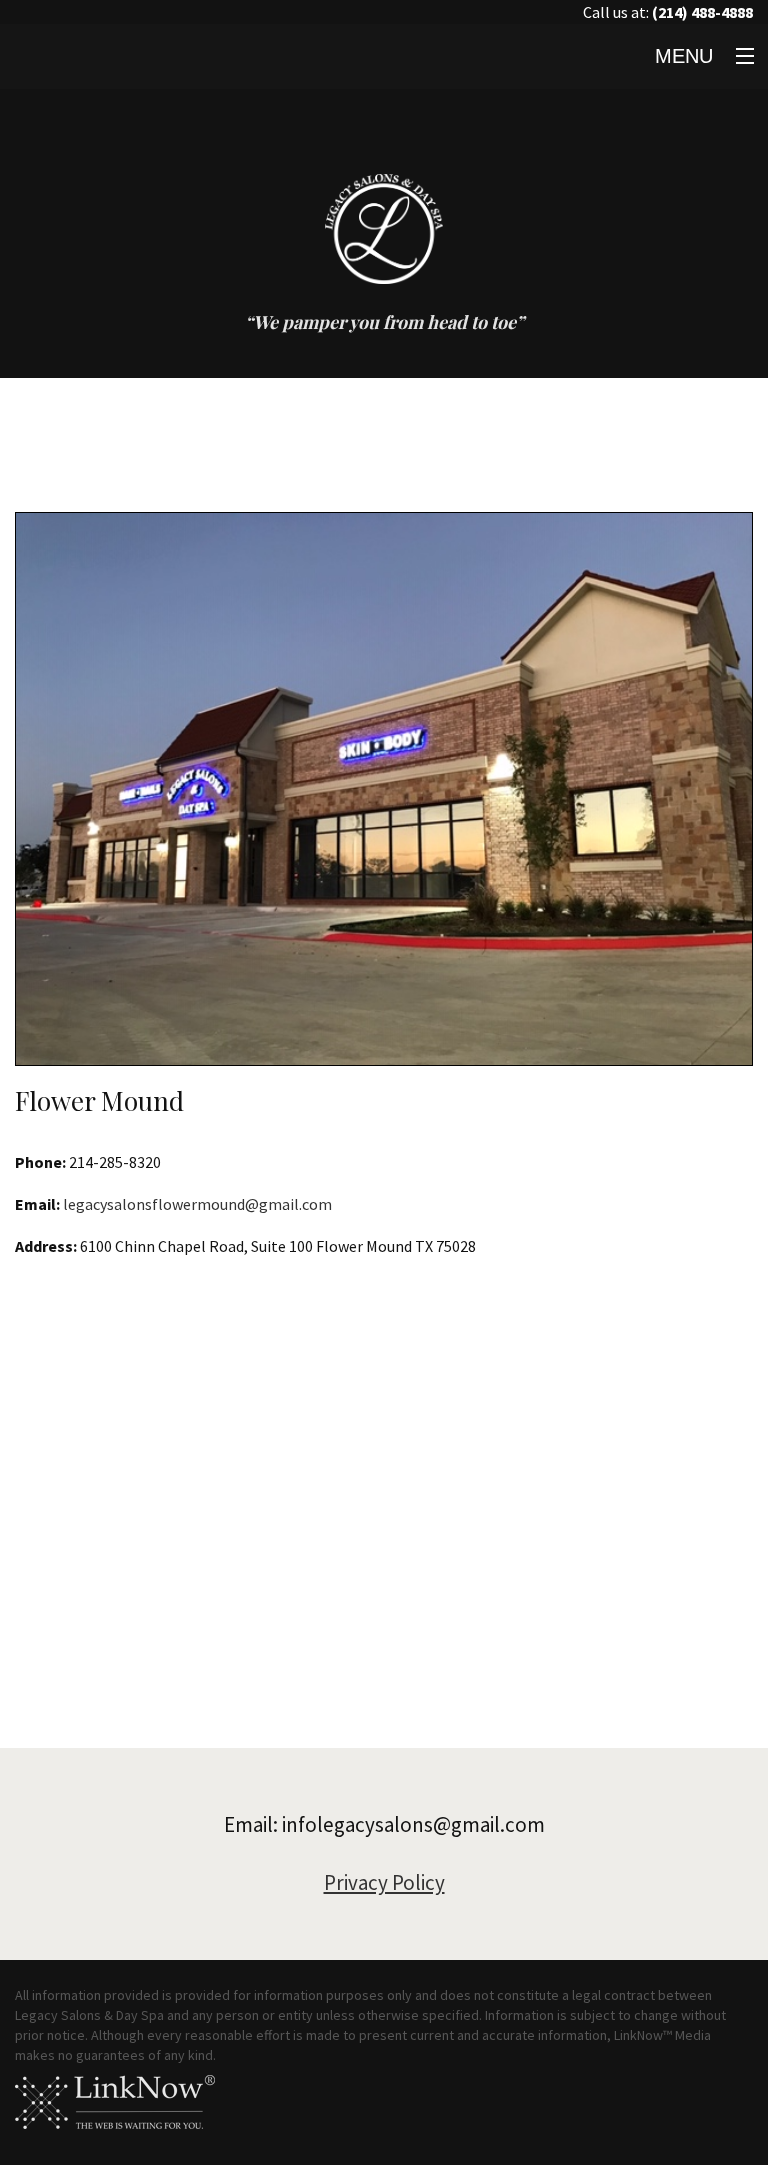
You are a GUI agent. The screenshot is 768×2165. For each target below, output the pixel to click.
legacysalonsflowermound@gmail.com (197, 1204)
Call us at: (668, 12)
